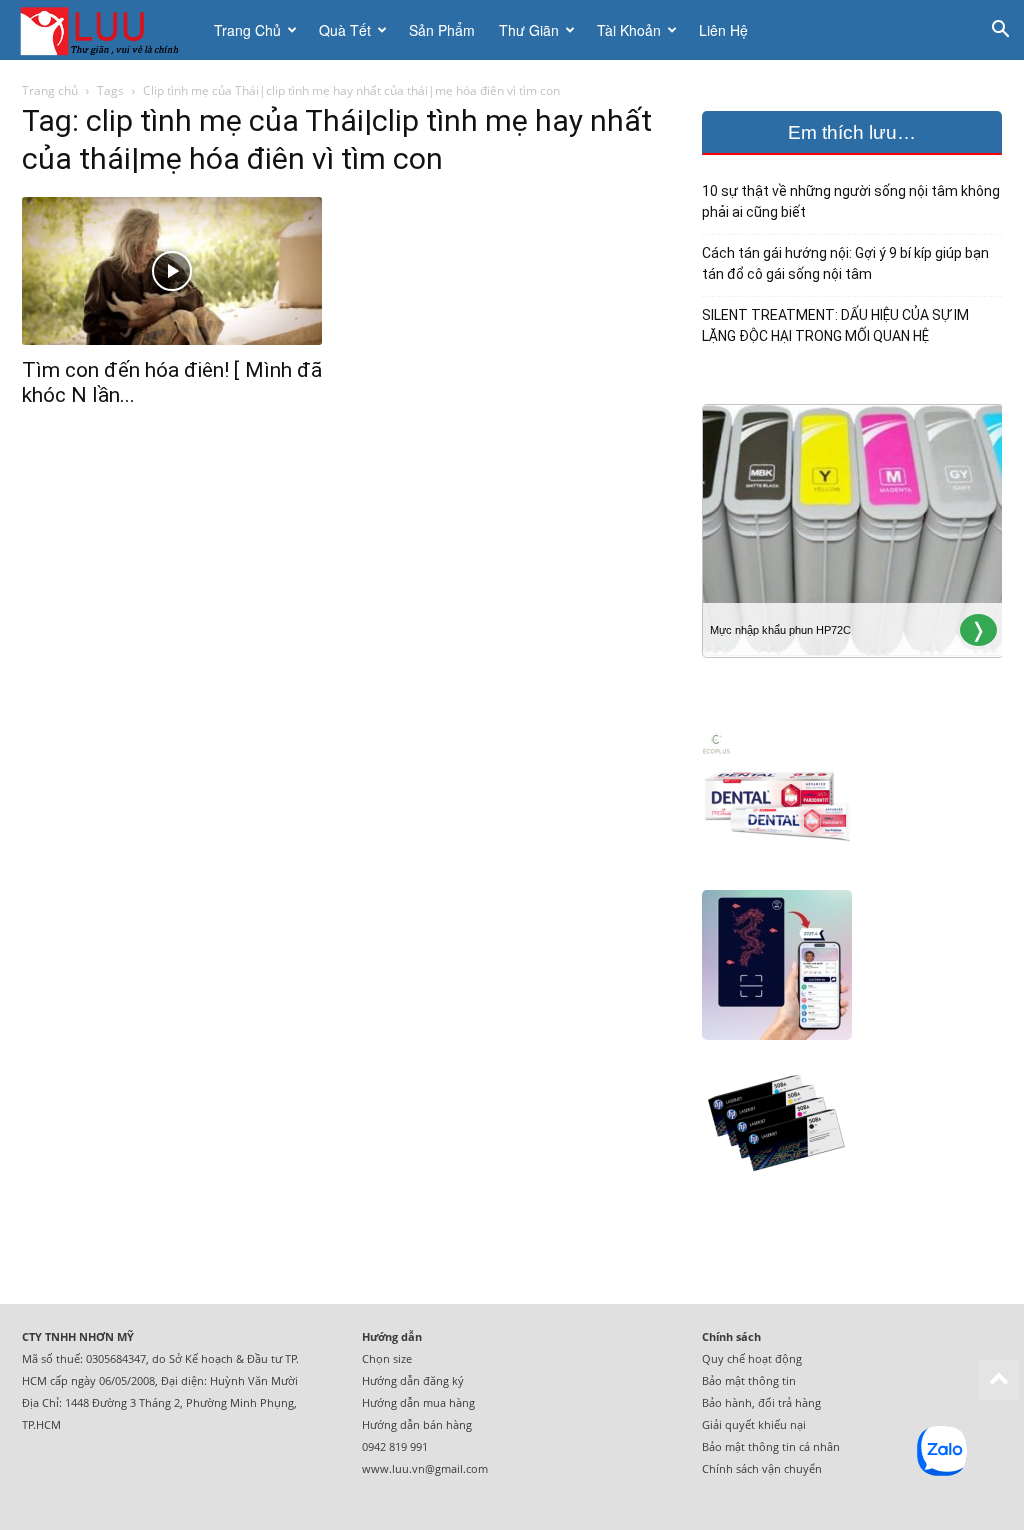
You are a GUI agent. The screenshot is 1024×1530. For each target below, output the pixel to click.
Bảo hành (727, 1402)
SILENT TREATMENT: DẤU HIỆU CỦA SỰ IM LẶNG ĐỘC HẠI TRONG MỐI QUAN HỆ (835, 325)
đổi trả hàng (789, 1402)
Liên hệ (723, 30)
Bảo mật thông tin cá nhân (771, 1446)
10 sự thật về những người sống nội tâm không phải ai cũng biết (851, 201)
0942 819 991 (395, 1446)
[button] (1000, 31)
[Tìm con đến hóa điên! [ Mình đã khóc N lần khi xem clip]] (172, 271)
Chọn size (387, 1358)
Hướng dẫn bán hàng (417, 1424)
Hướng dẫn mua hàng (418, 1402)
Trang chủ (247, 30)
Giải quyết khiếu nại (754, 1424)
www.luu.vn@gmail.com (425, 1468)
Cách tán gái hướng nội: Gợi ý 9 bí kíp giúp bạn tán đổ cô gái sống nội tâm (845, 263)
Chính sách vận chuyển (762, 1468)
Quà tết (345, 30)
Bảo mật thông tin (749, 1380)
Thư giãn (529, 30)
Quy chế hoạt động (752, 1358)
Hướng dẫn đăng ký (413, 1380)
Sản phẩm (442, 30)
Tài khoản (629, 30)
